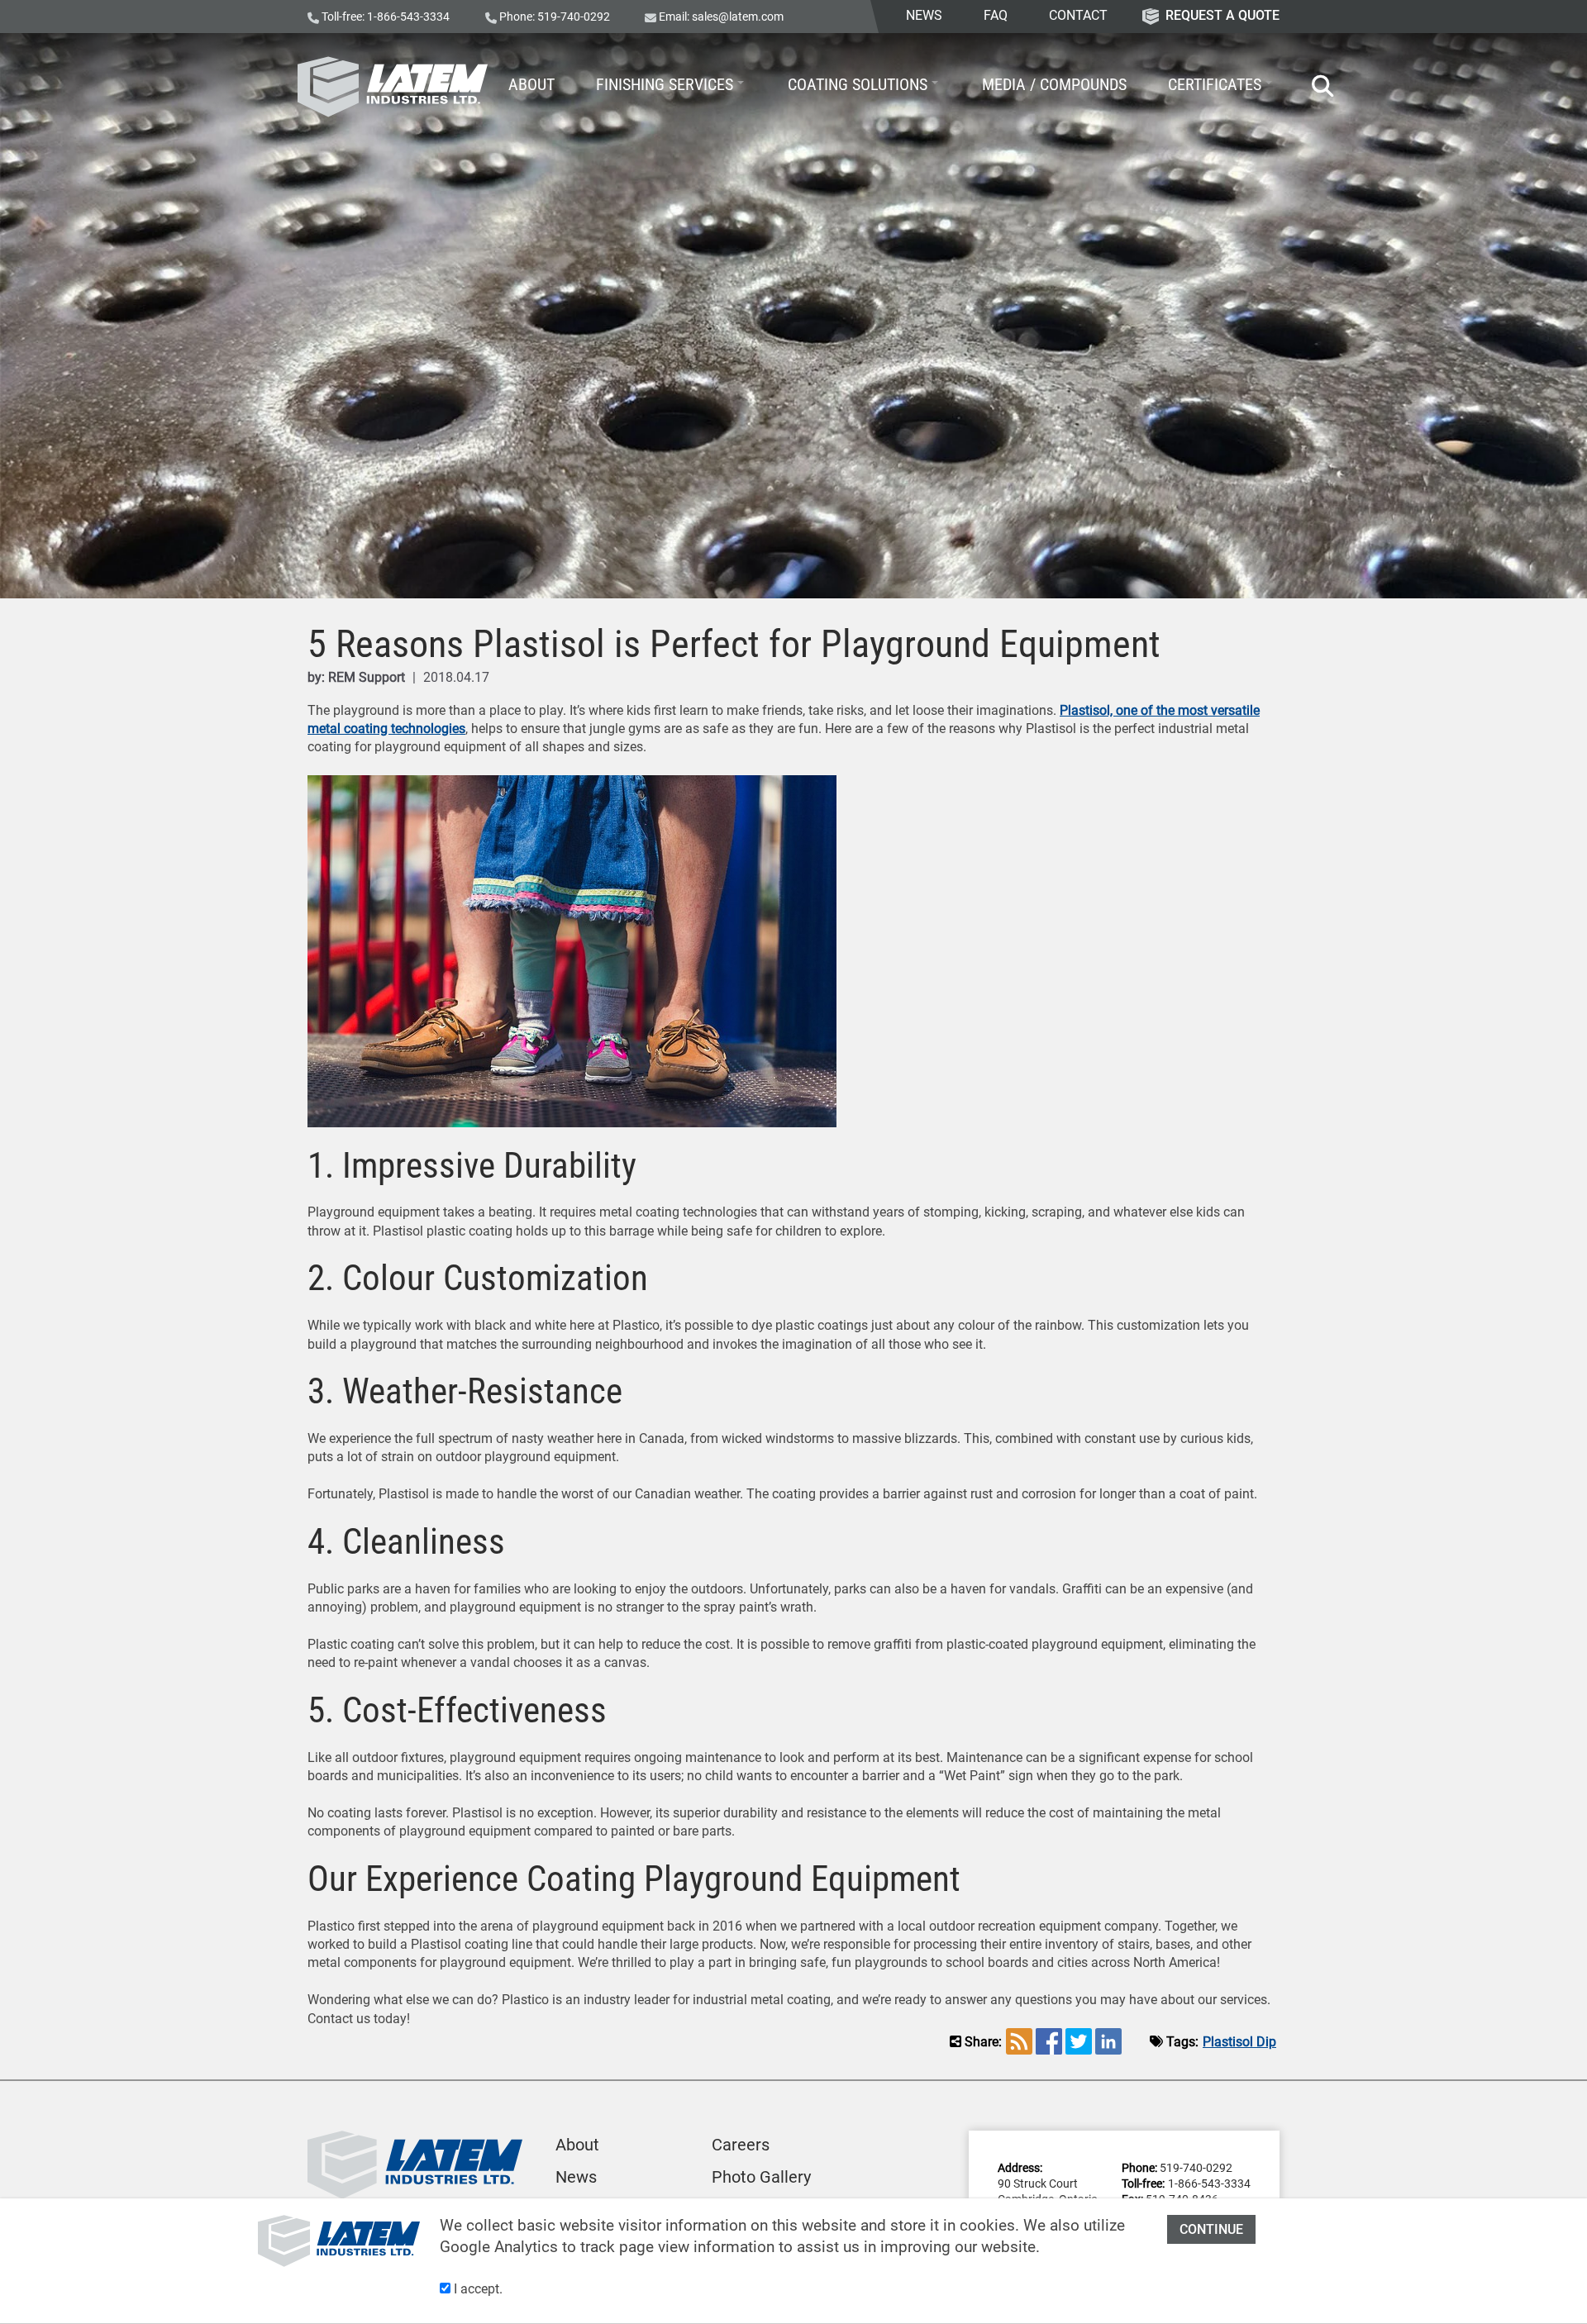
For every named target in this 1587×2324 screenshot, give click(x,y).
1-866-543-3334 (408, 17)
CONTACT (1078, 15)
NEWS (924, 15)
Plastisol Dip (1239, 2042)
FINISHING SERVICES (665, 84)
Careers (741, 2145)
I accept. (477, 2289)
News (576, 2177)
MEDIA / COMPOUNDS (1054, 84)
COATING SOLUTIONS (858, 84)
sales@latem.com (738, 17)
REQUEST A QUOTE (1222, 15)
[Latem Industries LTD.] (393, 87)
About (577, 2145)
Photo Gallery (761, 2177)
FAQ (996, 15)
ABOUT (531, 84)
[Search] (1315, 87)
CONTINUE (1211, 2229)
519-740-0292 (574, 17)
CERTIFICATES (1215, 84)
